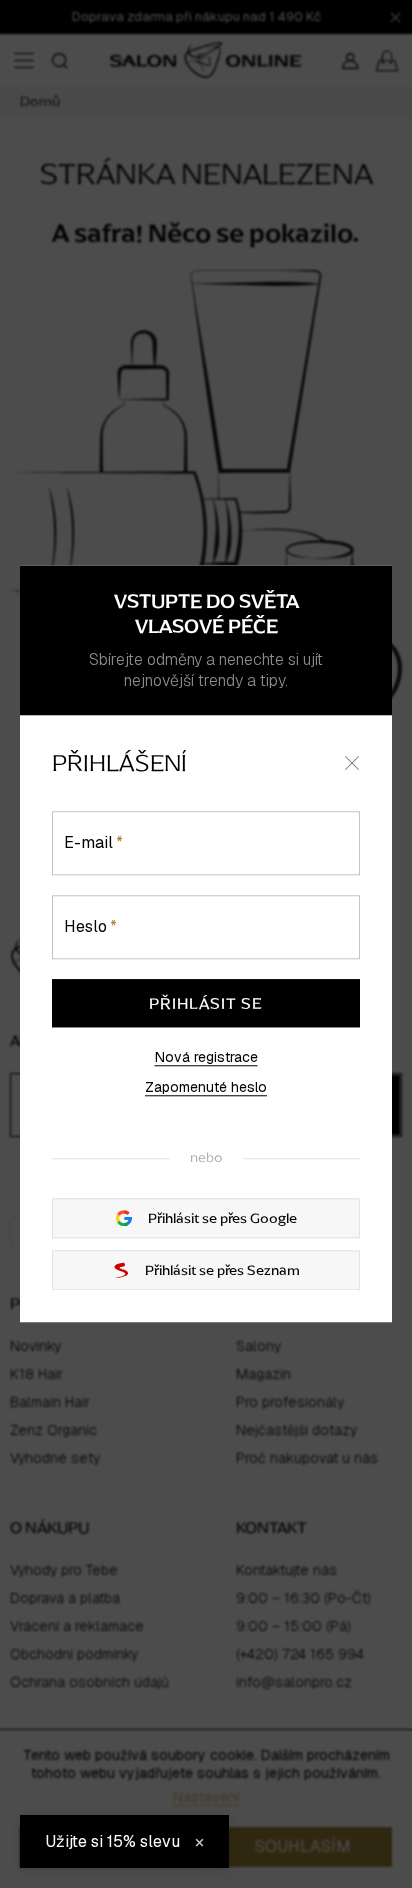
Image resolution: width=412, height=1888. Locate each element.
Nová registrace (206, 1057)
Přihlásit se (206, 1003)
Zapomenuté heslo (206, 1087)
